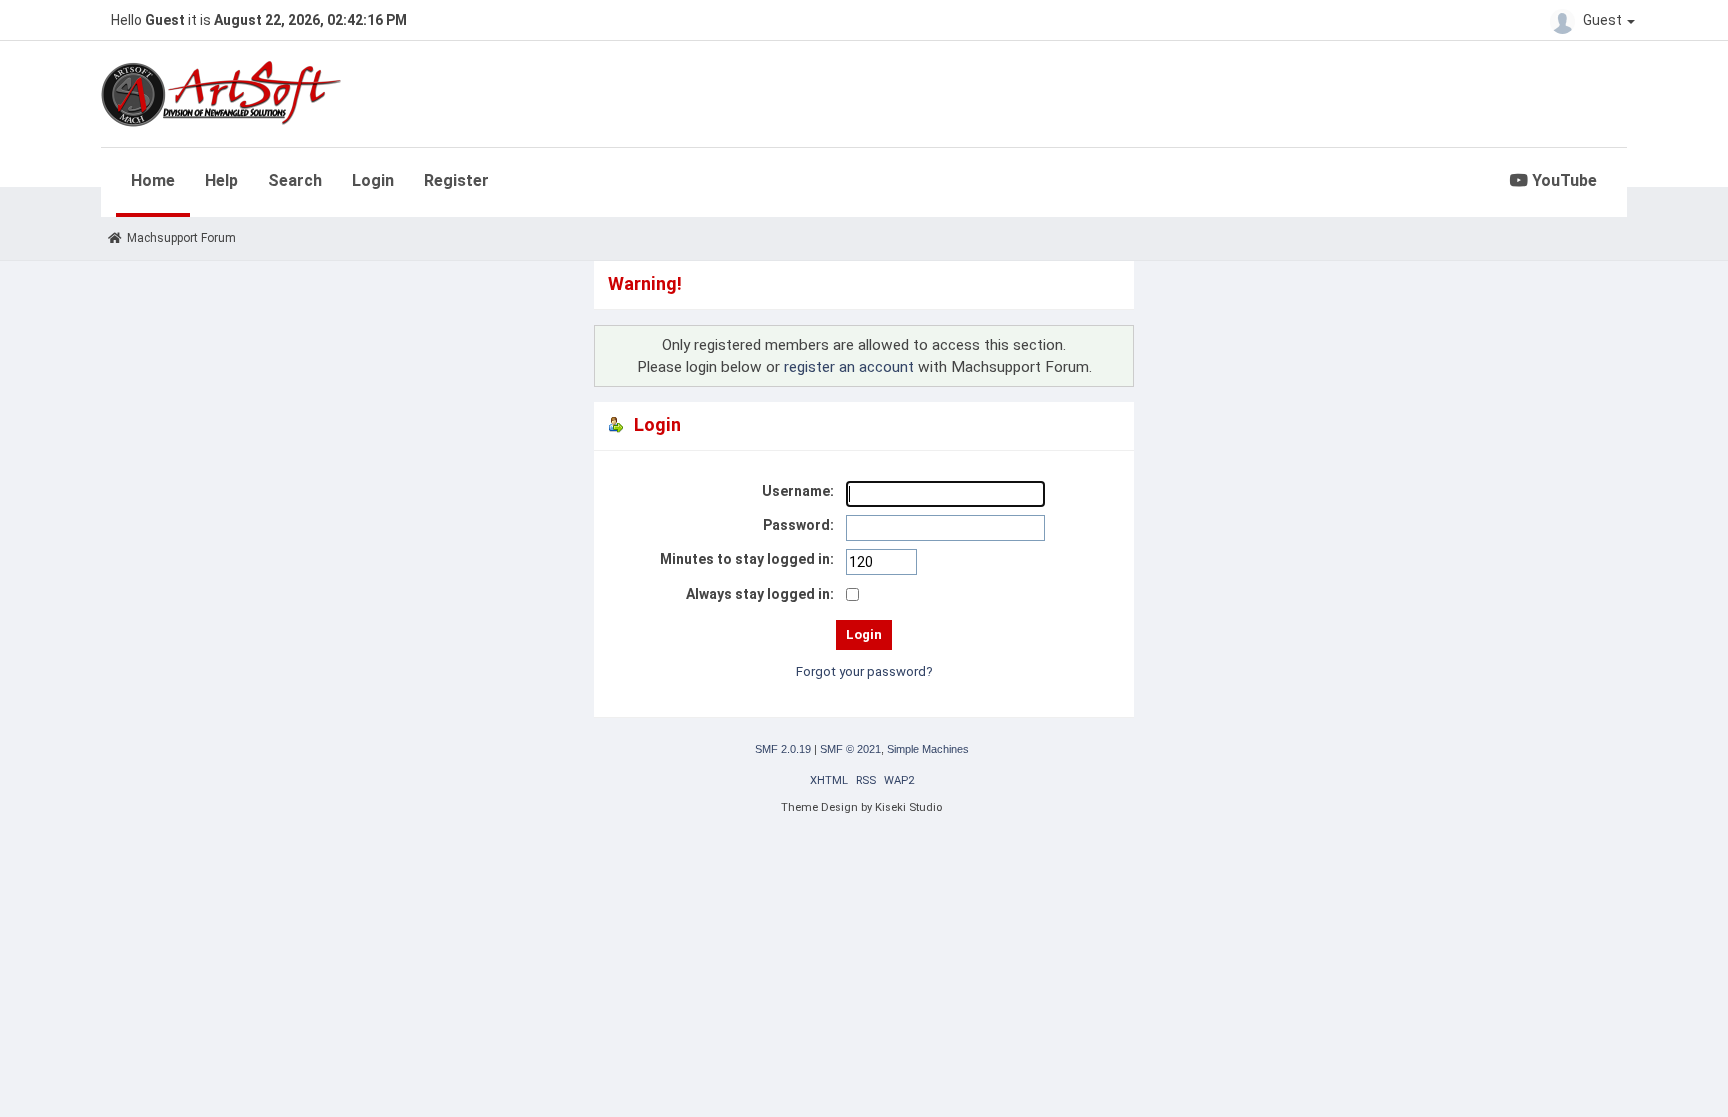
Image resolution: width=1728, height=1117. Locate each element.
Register (456, 180)
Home (153, 180)
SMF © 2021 (850, 749)
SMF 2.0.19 (783, 749)
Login (373, 180)
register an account (849, 367)
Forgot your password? (864, 671)
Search (295, 180)
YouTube (1562, 180)
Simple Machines (928, 749)
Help (221, 180)
